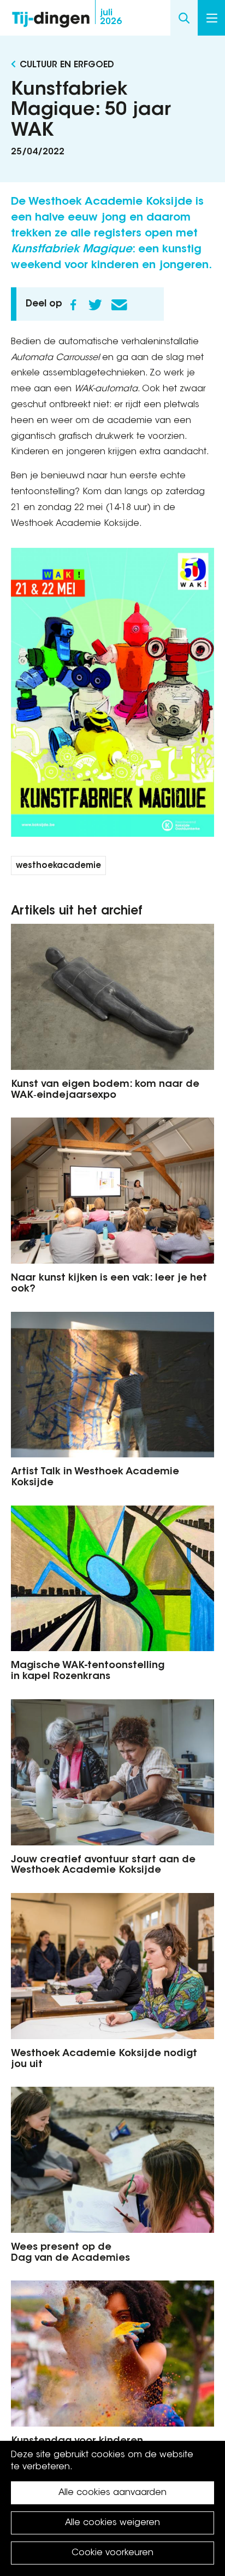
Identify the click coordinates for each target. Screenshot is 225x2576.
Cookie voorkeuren (112, 2553)
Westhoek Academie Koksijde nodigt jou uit (104, 2059)
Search (184, 18)
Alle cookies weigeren (112, 2523)
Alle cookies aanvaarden (112, 2493)
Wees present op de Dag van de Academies (70, 2253)
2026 (111, 18)
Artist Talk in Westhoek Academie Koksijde (95, 1478)
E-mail (119, 305)
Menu (211, 18)
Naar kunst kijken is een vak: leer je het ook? (109, 1284)
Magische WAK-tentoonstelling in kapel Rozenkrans (88, 1671)
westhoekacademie (58, 866)
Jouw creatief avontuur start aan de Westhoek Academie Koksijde (103, 1866)
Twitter (95, 305)
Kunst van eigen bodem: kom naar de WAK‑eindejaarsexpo (105, 1090)
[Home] (51, 17)
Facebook (73, 305)
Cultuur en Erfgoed (67, 65)
